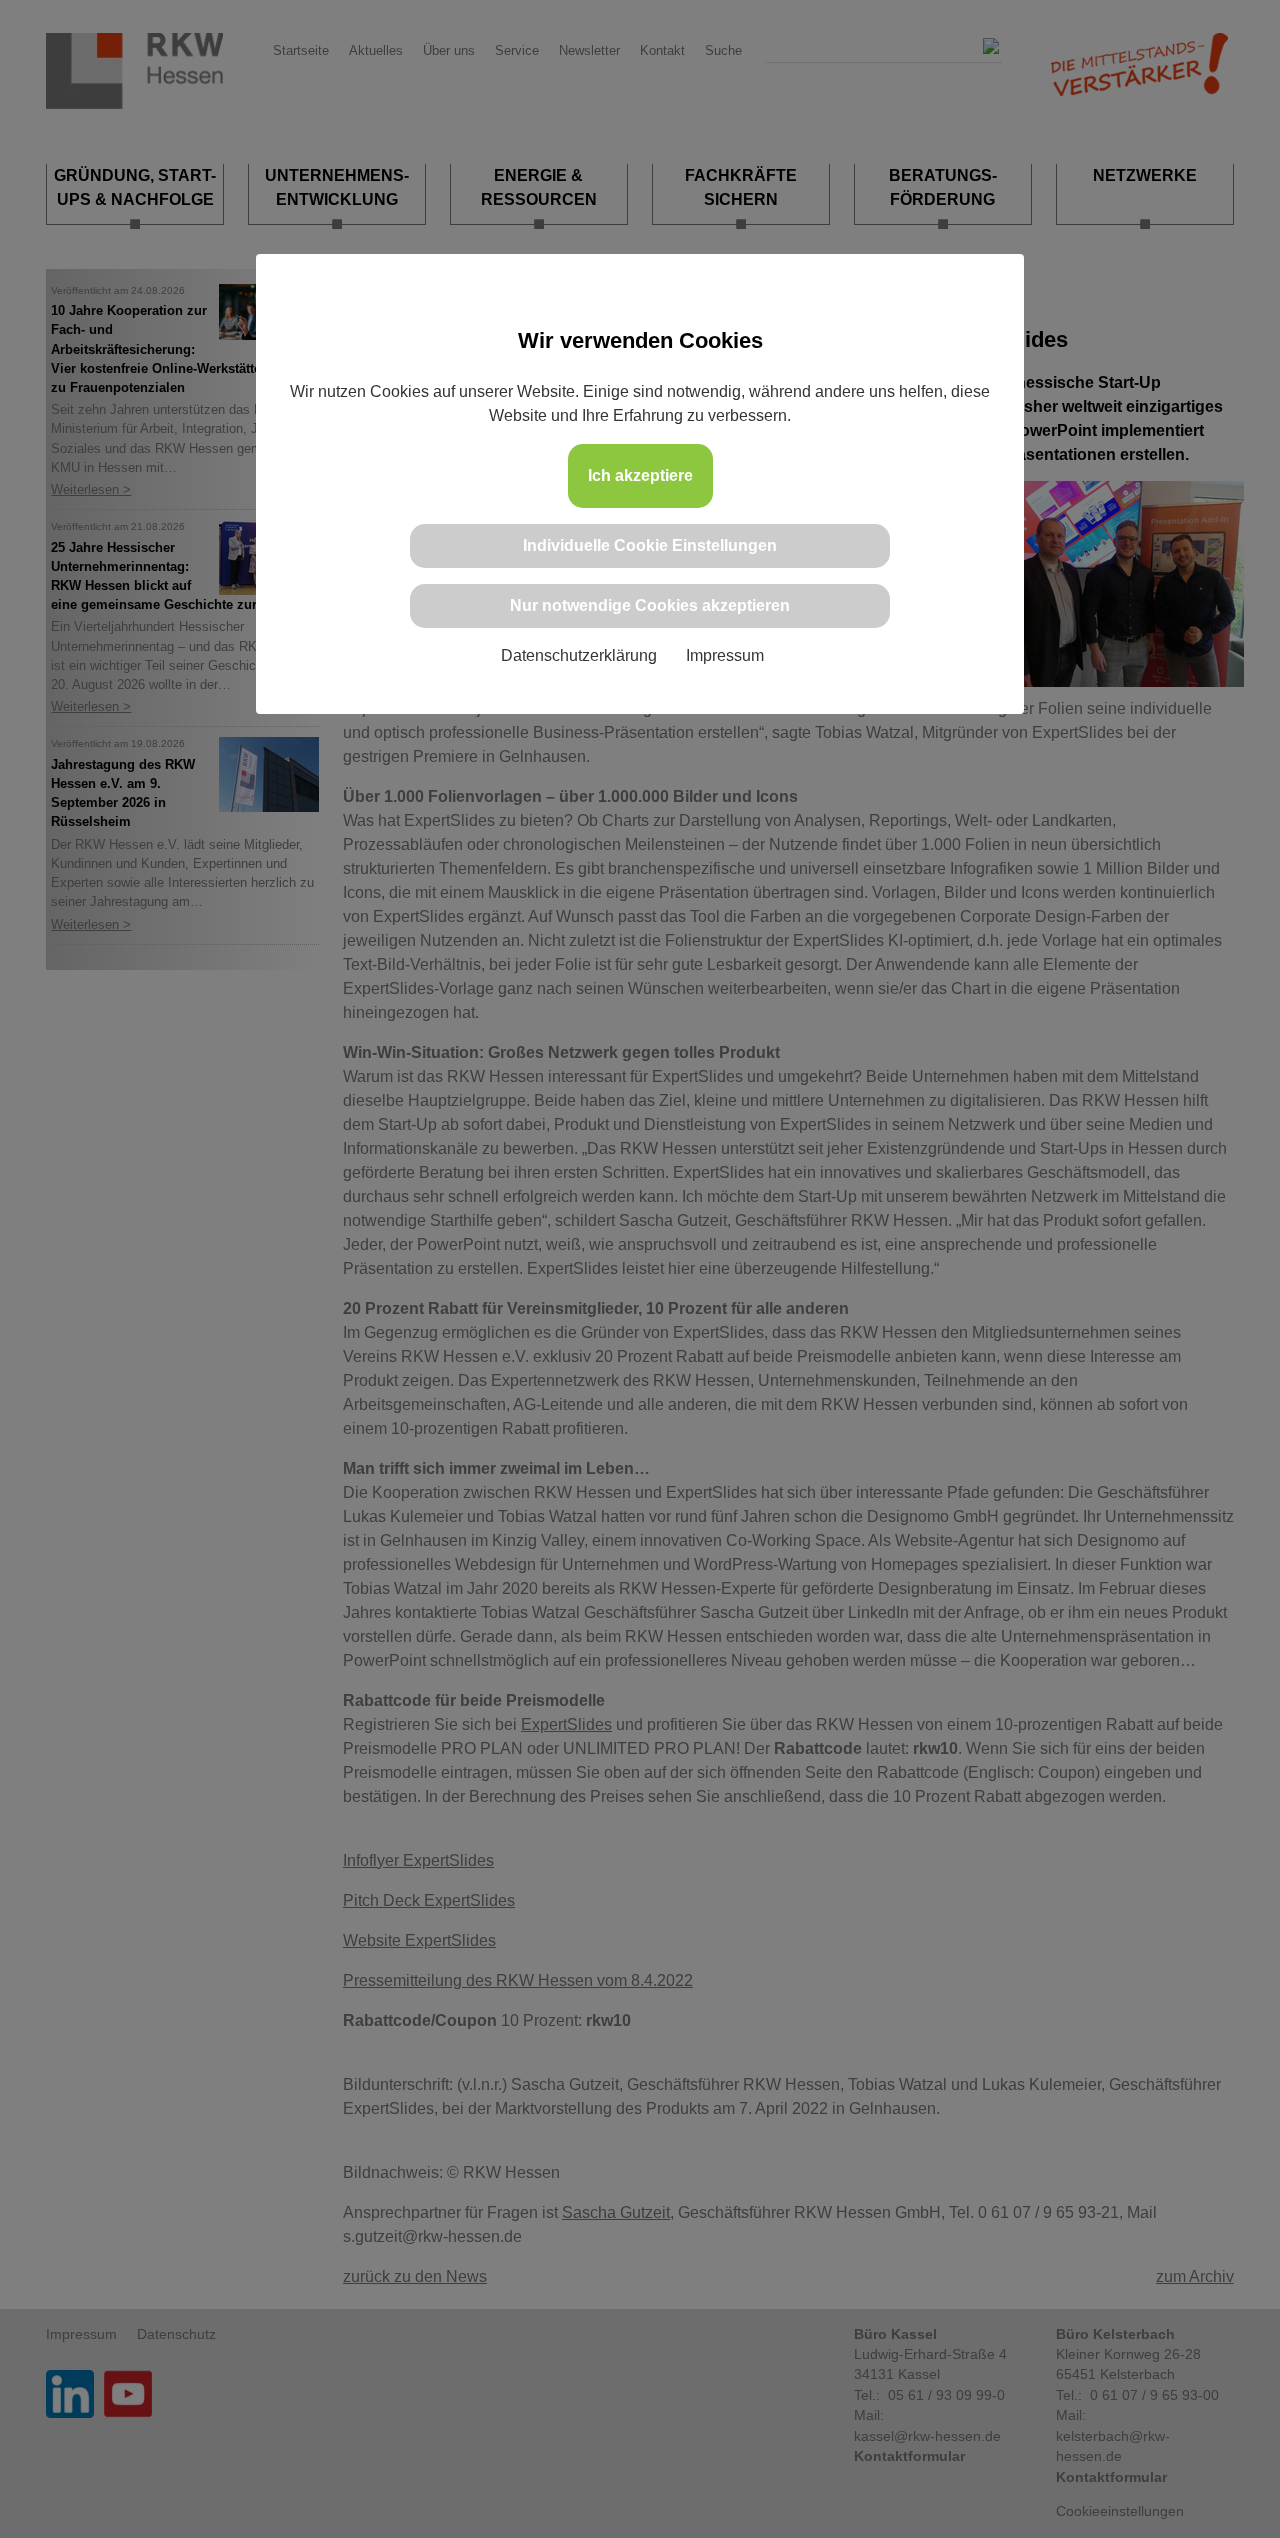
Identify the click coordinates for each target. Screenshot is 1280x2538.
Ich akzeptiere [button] (640, 475)
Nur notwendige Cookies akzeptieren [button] (650, 605)
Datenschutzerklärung (579, 655)
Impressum (725, 655)
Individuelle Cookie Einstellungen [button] (650, 545)
